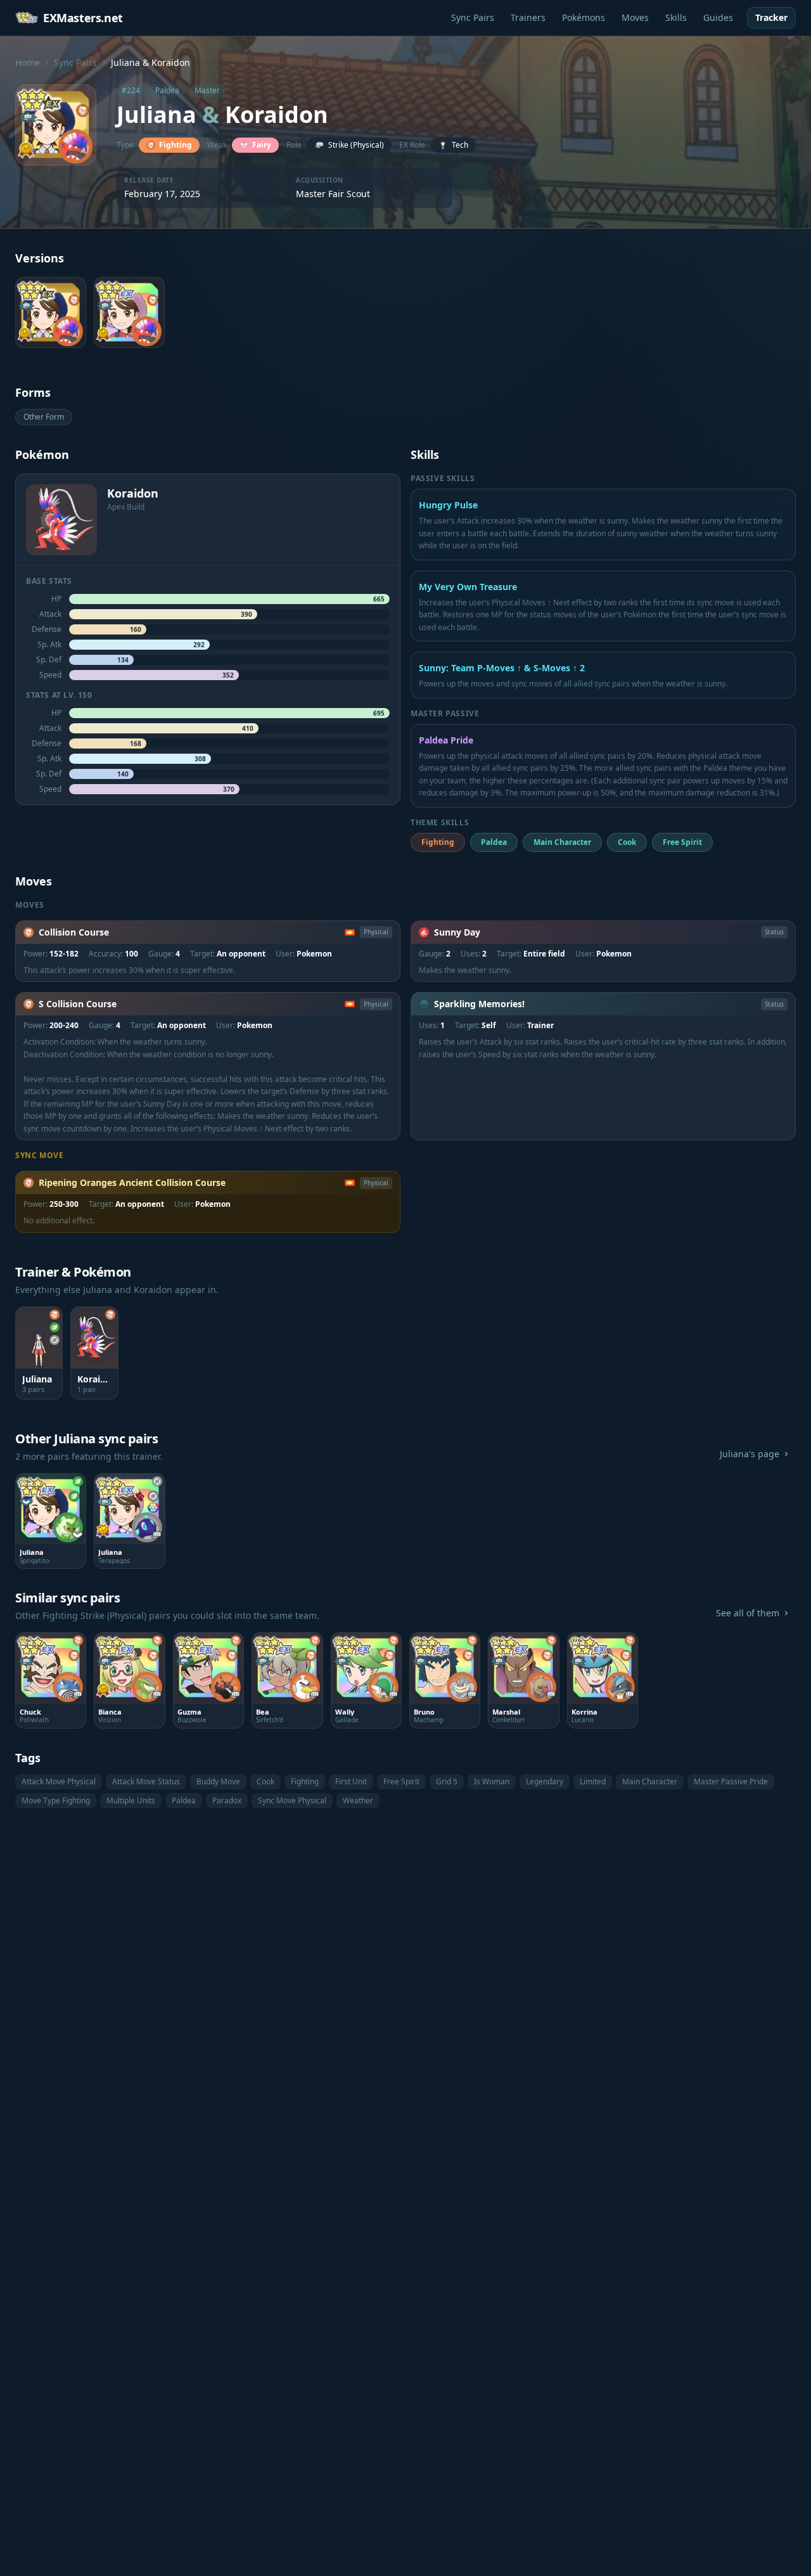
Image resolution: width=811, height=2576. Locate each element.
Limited (593, 1781)
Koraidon (277, 114)
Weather (358, 1800)
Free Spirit (401, 1781)
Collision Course (74, 932)
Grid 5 (447, 1781)
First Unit (351, 1781)
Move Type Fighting (56, 1800)
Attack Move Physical (59, 1781)
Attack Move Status (146, 1781)
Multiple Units (131, 1800)
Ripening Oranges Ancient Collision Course (132, 1182)
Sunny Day (457, 932)
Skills (676, 17)
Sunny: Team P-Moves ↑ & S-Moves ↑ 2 (502, 668)
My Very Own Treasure (468, 587)
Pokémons (584, 17)
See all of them (748, 1613)
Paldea (184, 1800)
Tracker (771, 17)
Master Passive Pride (731, 1781)
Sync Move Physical (292, 1800)
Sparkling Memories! (479, 1004)
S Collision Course (78, 1004)
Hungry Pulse (448, 505)
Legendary (545, 1781)
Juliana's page (750, 1454)
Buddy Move (218, 1781)
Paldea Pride (446, 740)
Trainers (528, 17)
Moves (635, 17)
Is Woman (492, 1781)
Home (28, 62)
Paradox (227, 1800)
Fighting (305, 1781)
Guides (718, 17)
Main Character (650, 1781)
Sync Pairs (473, 17)
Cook (265, 1781)
